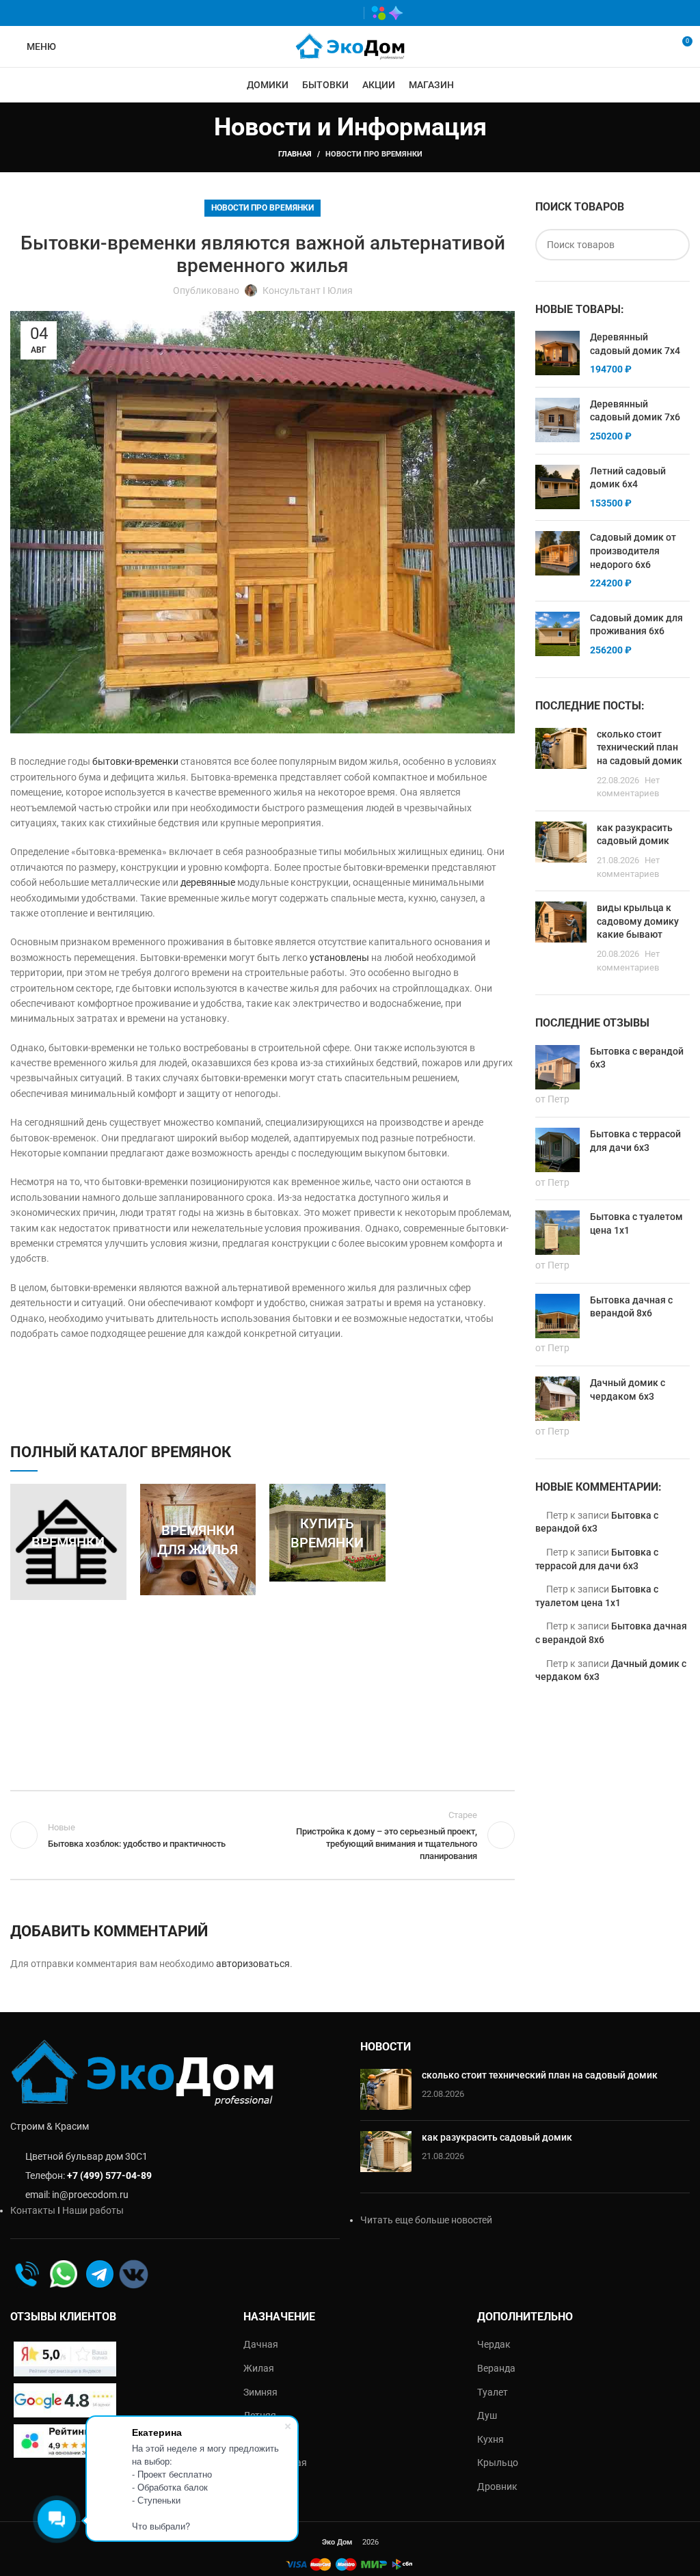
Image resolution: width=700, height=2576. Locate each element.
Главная (295, 154)
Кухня (490, 2439)
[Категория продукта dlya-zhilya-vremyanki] (198, 1540)
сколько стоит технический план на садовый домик (640, 747)
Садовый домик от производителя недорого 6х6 (633, 551)
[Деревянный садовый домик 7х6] (557, 421)
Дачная (261, 2344)
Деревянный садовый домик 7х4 (635, 344)
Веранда (496, 2368)
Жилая (259, 2368)
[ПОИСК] (674, 245)
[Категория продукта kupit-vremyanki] (327, 1533)
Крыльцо (498, 2463)
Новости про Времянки (374, 154)
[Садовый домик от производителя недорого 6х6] (557, 560)
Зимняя (260, 2392)
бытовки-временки (135, 761)
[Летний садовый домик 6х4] (557, 488)
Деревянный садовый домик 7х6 (635, 411)
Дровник (497, 2486)
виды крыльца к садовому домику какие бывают (638, 921)
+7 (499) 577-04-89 (109, 2175)
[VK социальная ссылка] (327, 13)
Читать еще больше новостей (426, 2220)
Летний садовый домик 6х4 (628, 478)
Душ (487, 2415)
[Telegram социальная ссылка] (347, 13)
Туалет (493, 2392)
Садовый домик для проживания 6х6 (636, 625)
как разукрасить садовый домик (497, 2137)
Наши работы (93, 2210)
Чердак (494, 2344)
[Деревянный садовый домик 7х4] (557, 354)
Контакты (33, 2210)
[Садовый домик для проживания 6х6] (557, 635)
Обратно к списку (262, 1835)
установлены (339, 958)
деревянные (208, 882)
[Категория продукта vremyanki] (68, 1542)
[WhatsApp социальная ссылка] (307, 13)
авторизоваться (253, 1964)
